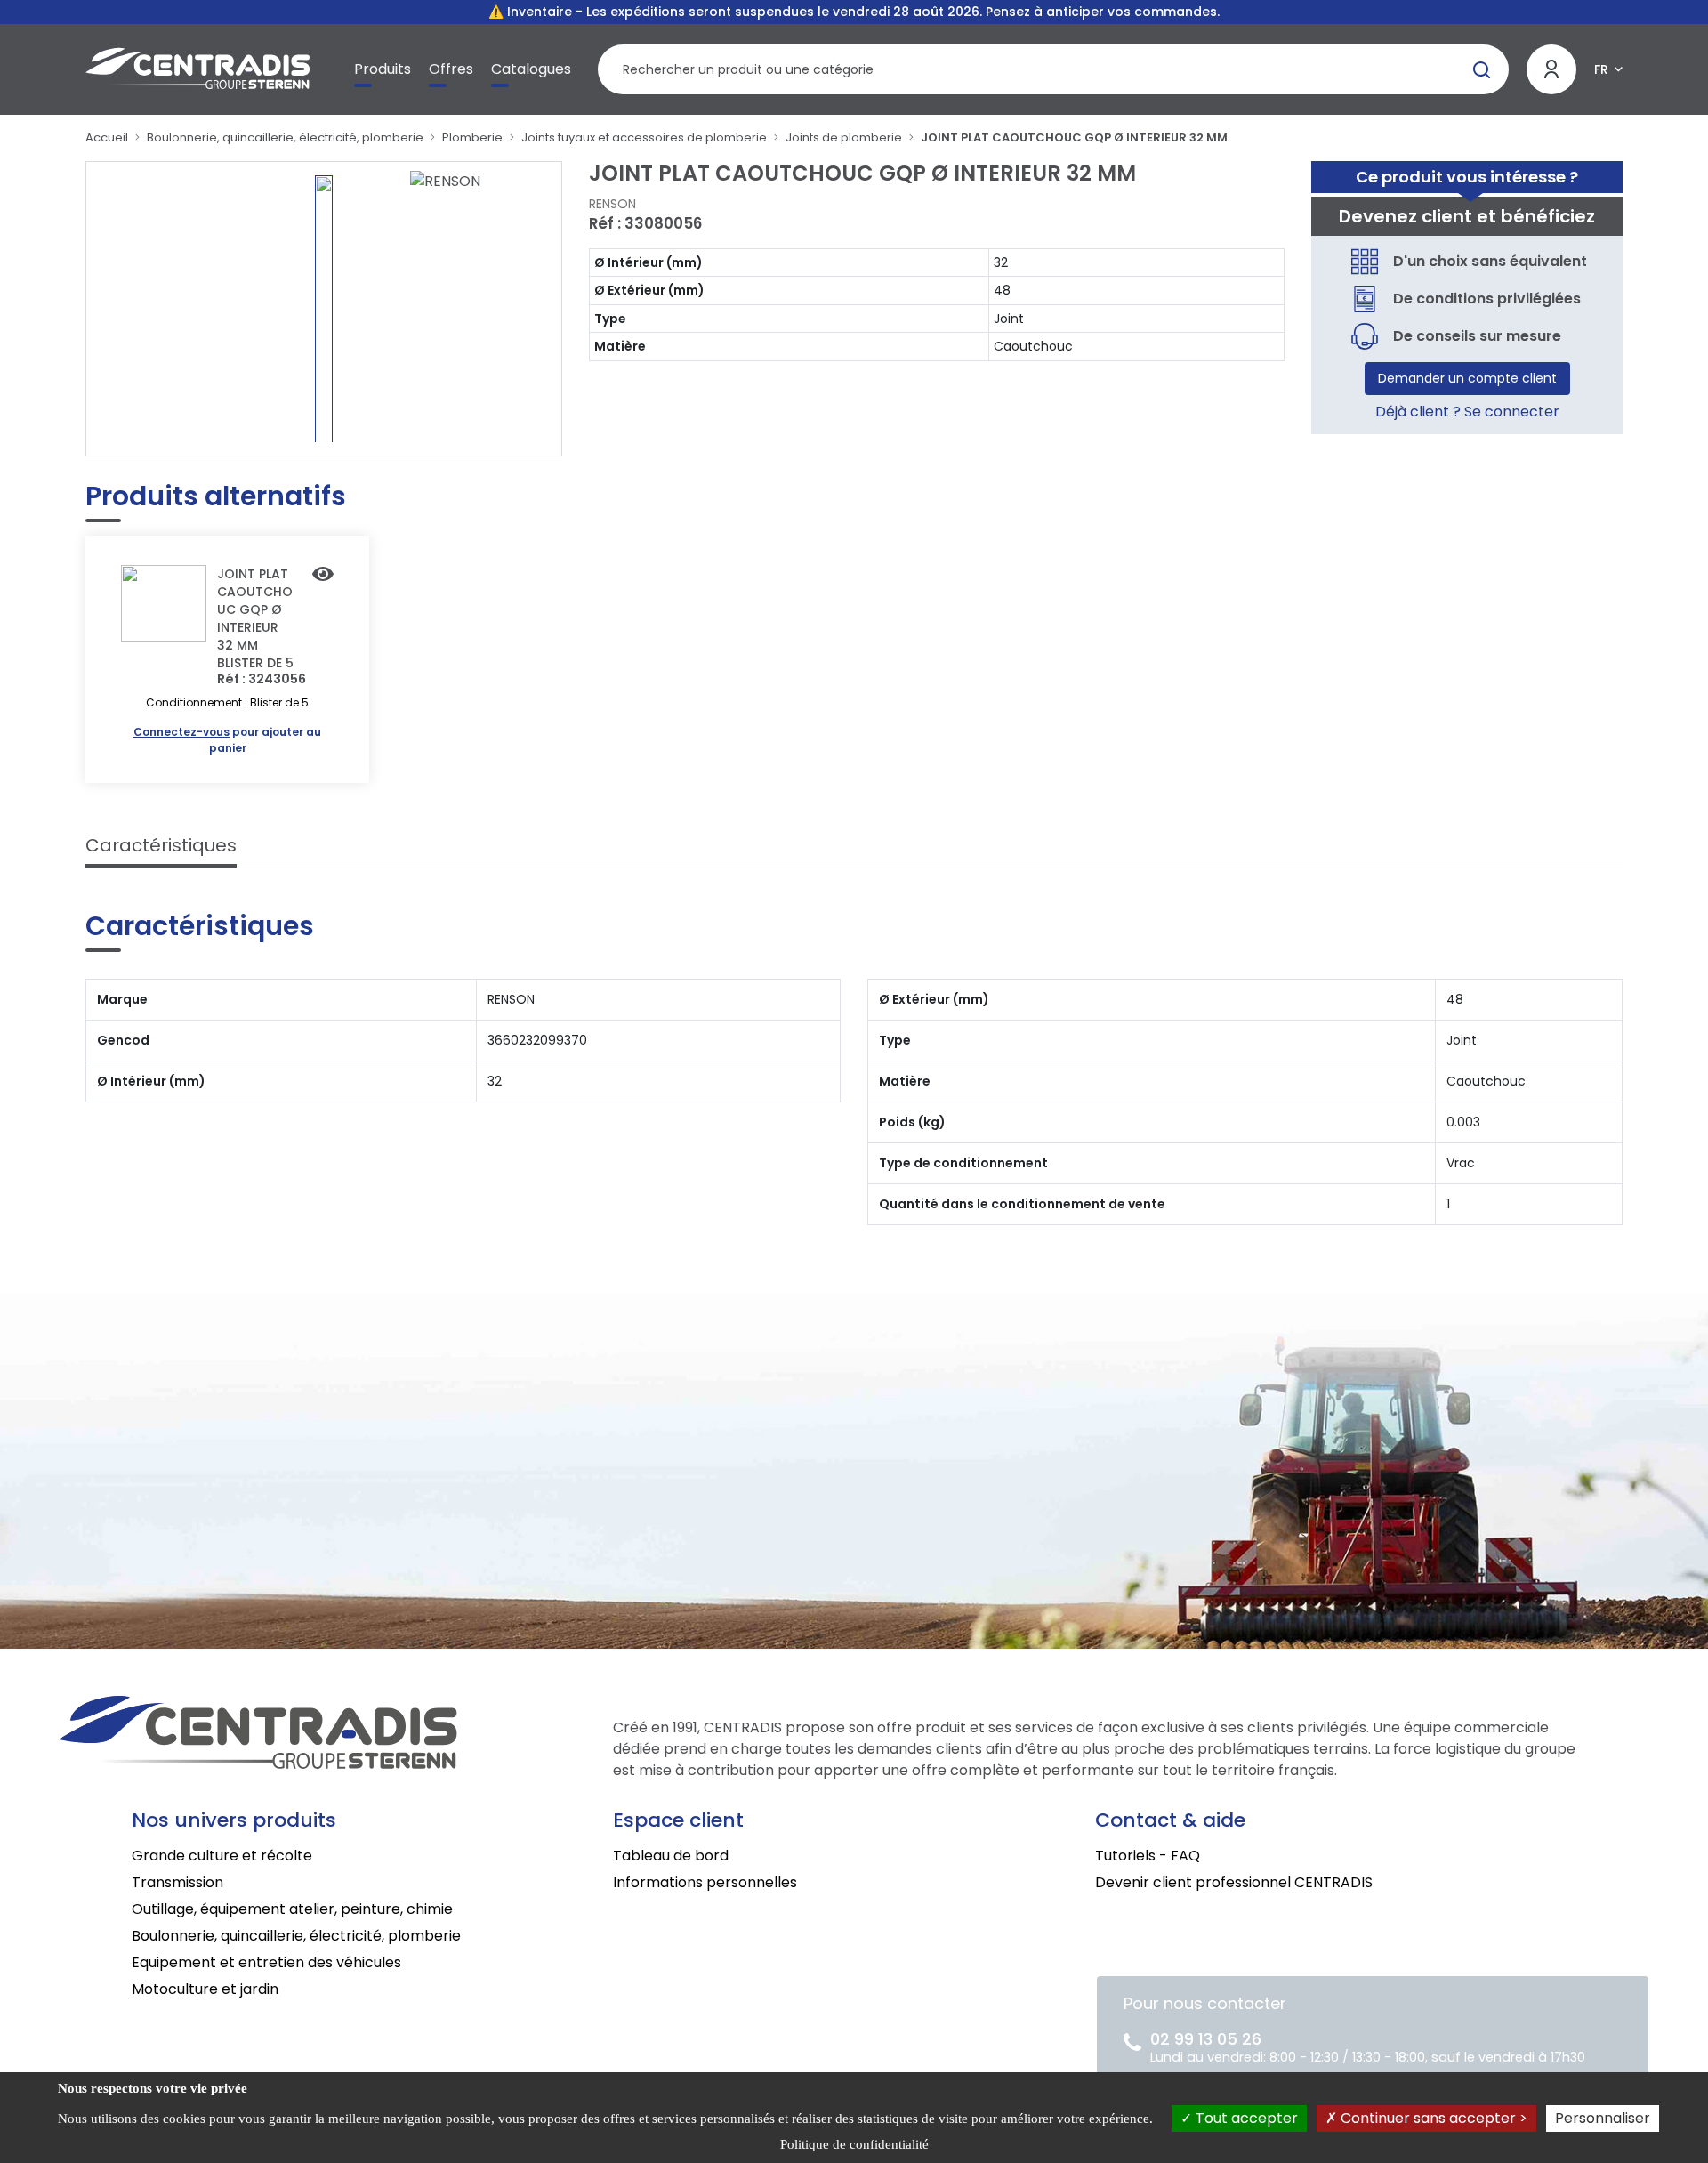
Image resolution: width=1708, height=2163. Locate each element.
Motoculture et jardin (205, 1989)
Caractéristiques (161, 845)
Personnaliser (1603, 2118)
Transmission (177, 1882)
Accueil (107, 137)
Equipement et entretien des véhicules (266, 1962)
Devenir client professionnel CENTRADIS (1234, 1882)
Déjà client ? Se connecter (1467, 412)
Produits (383, 69)
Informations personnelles (705, 1882)
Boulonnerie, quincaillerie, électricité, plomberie (285, 137)
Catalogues (531, 69)
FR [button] (1601, 69)
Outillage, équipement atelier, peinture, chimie (292, 1909)
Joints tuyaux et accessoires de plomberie (644, 137)
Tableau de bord (671, 1856)
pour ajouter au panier (227, 740)
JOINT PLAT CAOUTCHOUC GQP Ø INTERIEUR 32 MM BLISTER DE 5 (255, 618)
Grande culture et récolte (222, 1856)
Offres (451, 69)
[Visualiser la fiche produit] (323, 576)
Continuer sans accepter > (1432, 2118)
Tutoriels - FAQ (1148, 1856)
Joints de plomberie (844, 137)
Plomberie (472, 137)
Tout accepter (1245, 2118)
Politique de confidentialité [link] (854, 2144)
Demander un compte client (1467, 378)
